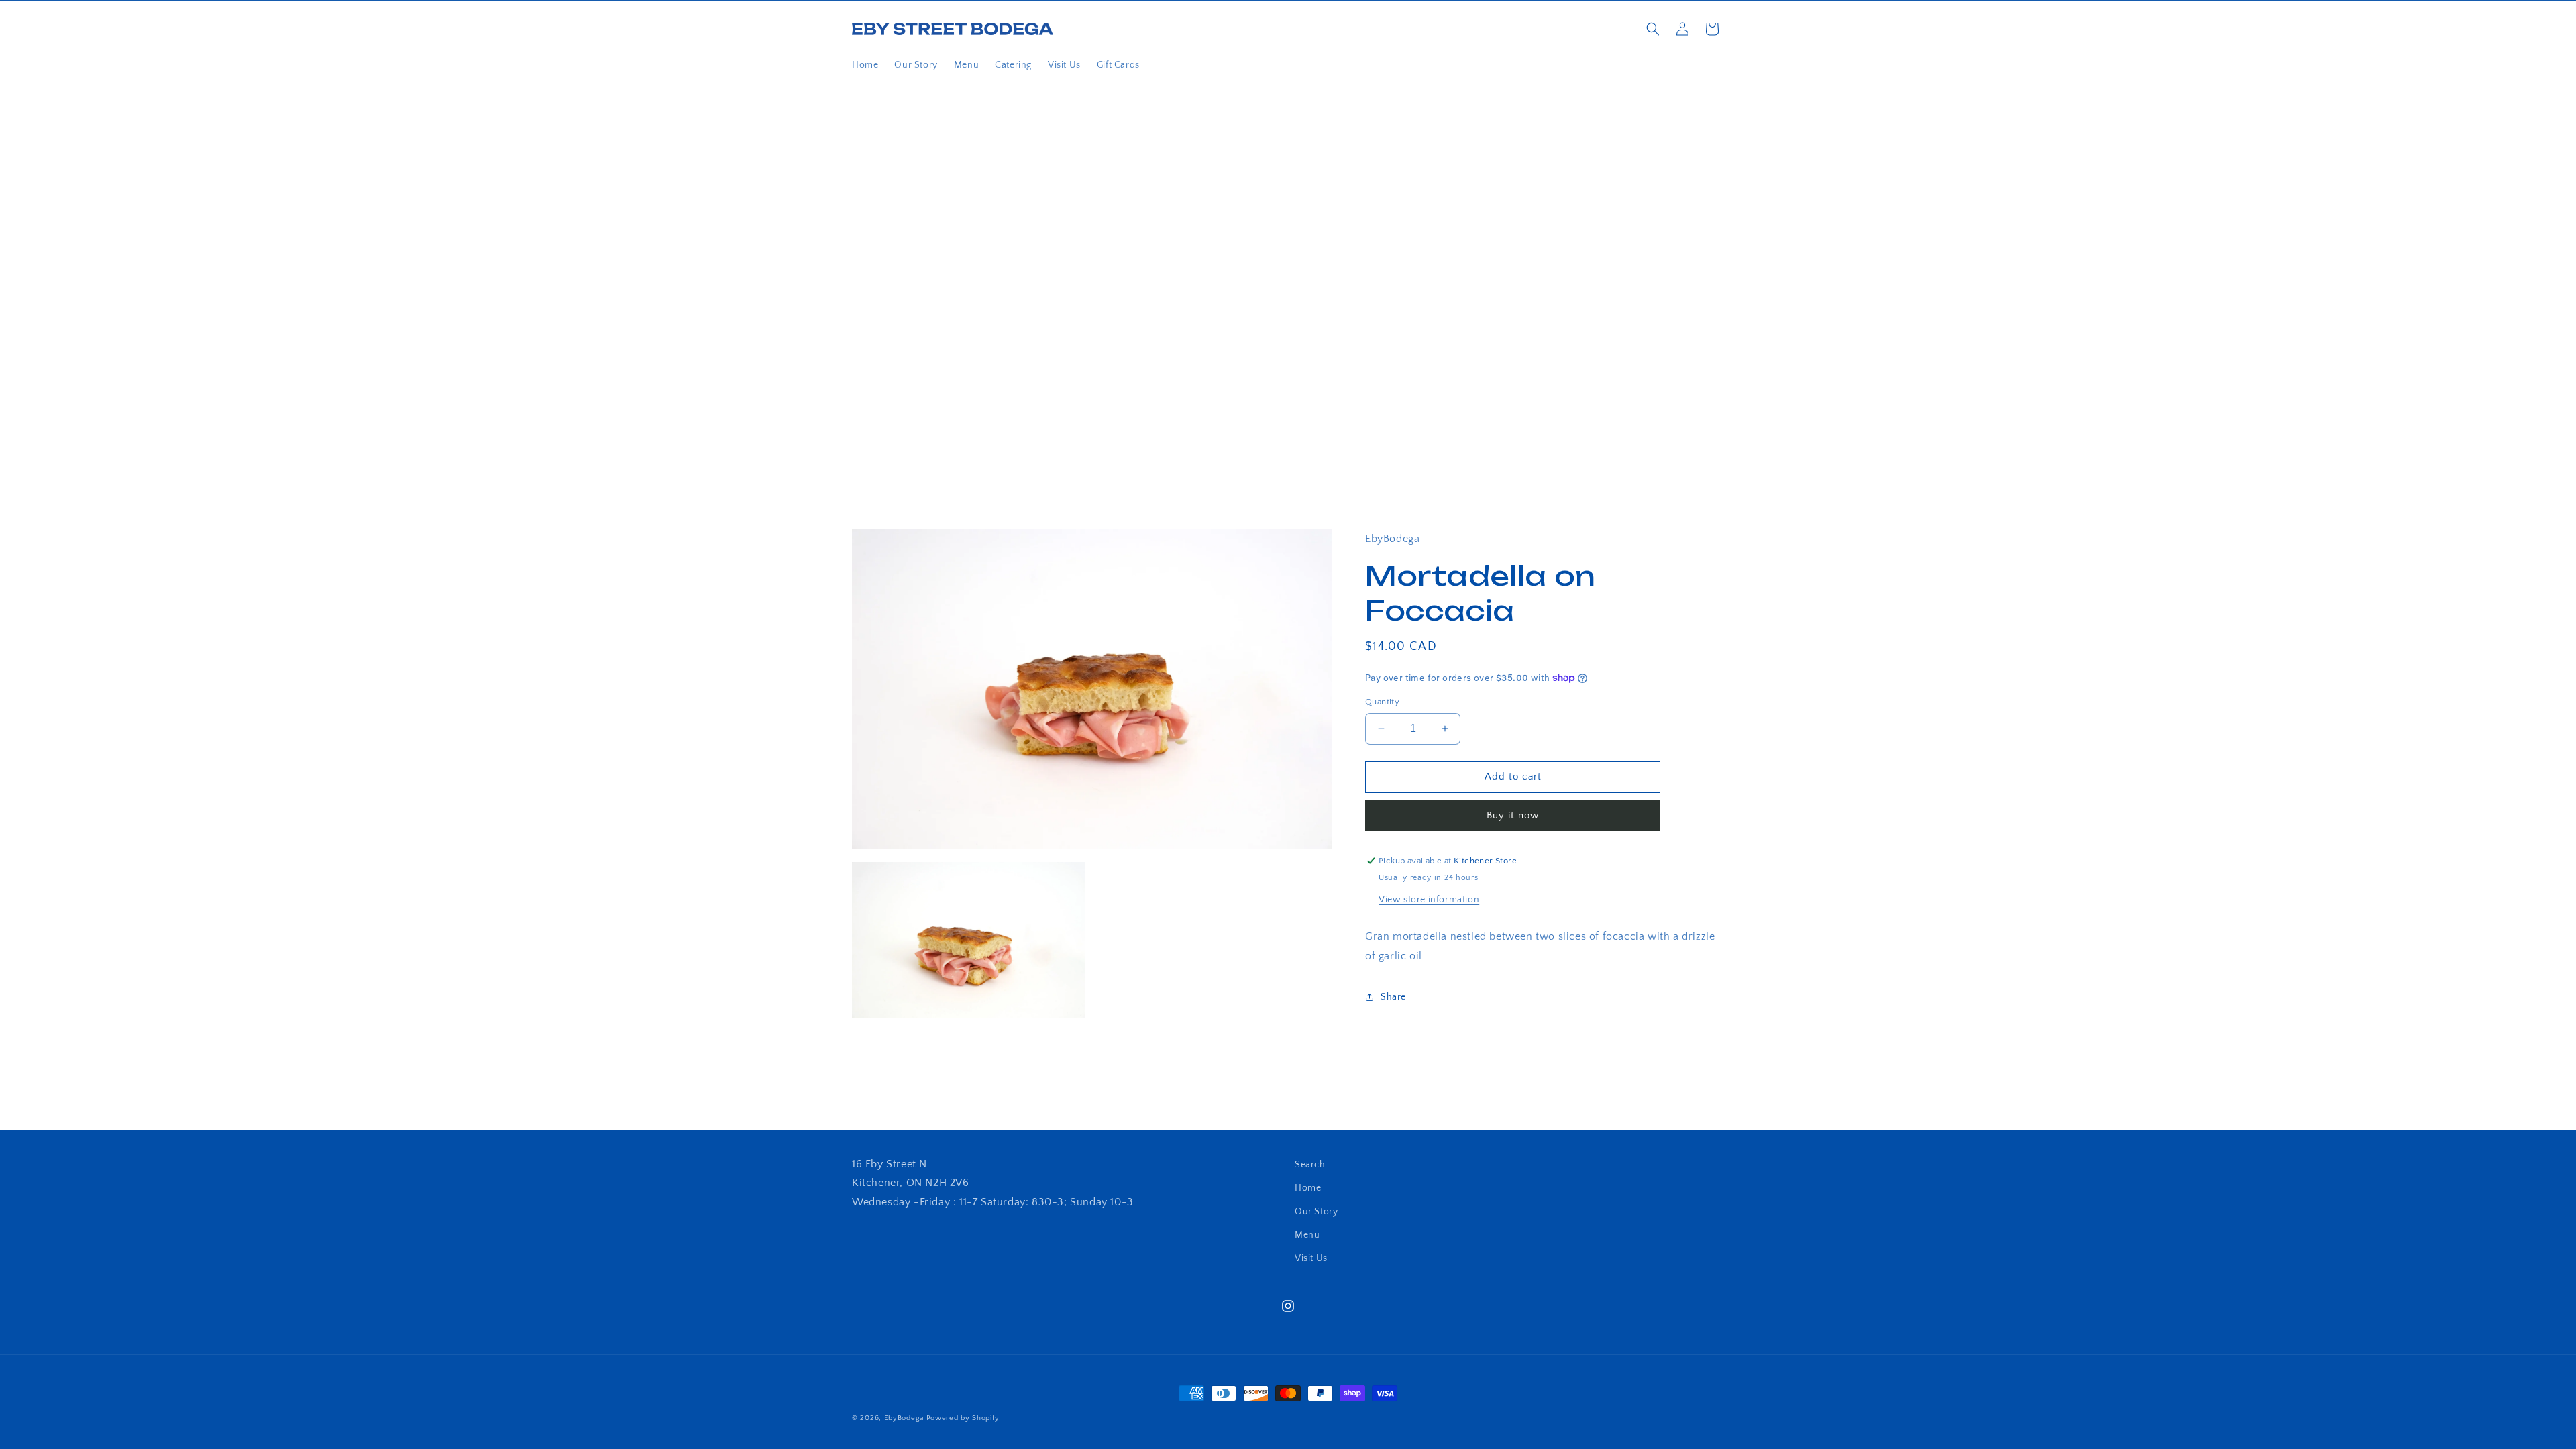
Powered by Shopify (963, 1418)
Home (1308, 1188)
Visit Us (1311, 1258)
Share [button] (1393, 997)
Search (1310, 1165)
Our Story (1316, 1212)
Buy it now (1513, 815)
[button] (1653, 29)
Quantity (1382, 702)
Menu (1307, 1235)
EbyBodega (904, 1418)
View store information (1429, 900)
